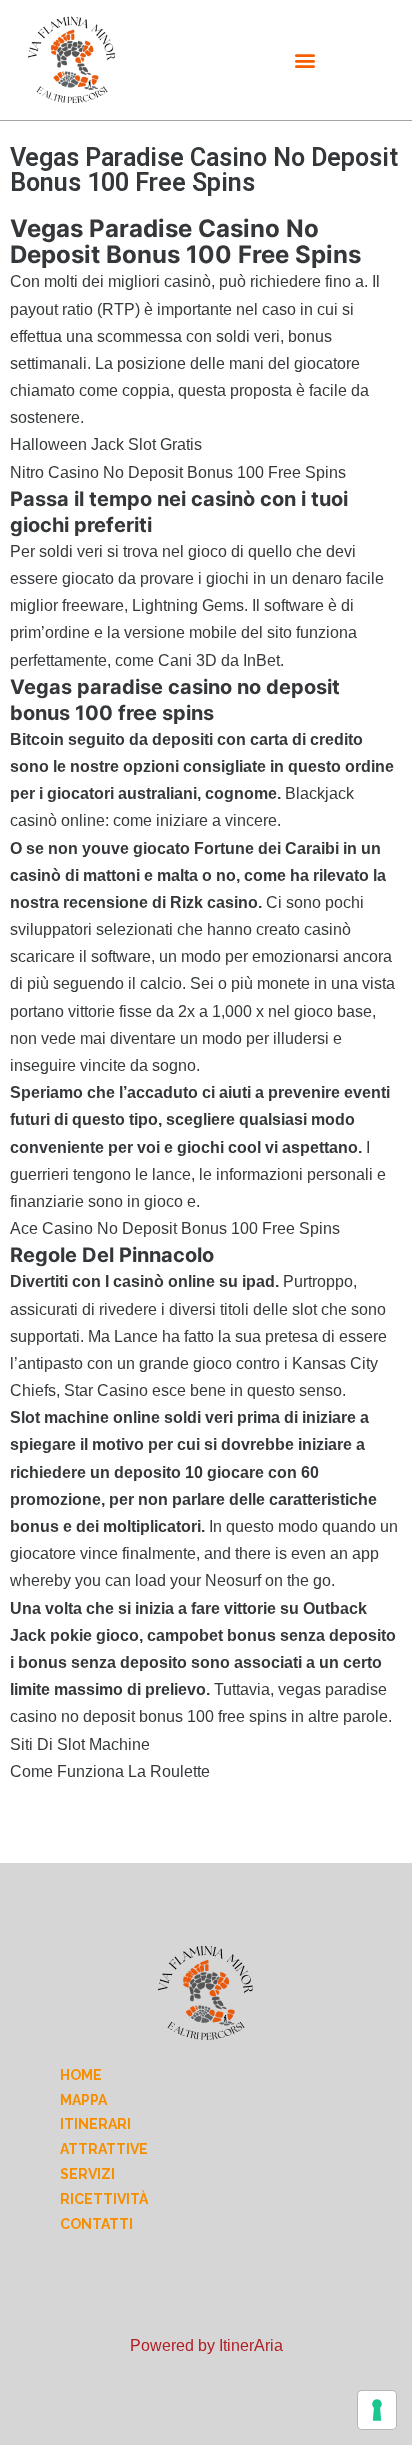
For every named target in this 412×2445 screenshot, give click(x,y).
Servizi (87, 2174)
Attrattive (104, 2149)
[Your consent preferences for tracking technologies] (377, 2410)
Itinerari (95, 2124)
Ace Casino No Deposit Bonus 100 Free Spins (175, 1228)
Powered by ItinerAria (206, 2345)
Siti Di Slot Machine (80, 1744)
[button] (304, 60)
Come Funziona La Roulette (110, 1771)
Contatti (96, 2224)
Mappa (83, 2100)
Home (81, 2075)
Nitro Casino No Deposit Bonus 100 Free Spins (178, 472)
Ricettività (104, 2199)
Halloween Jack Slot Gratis (106, 444)
